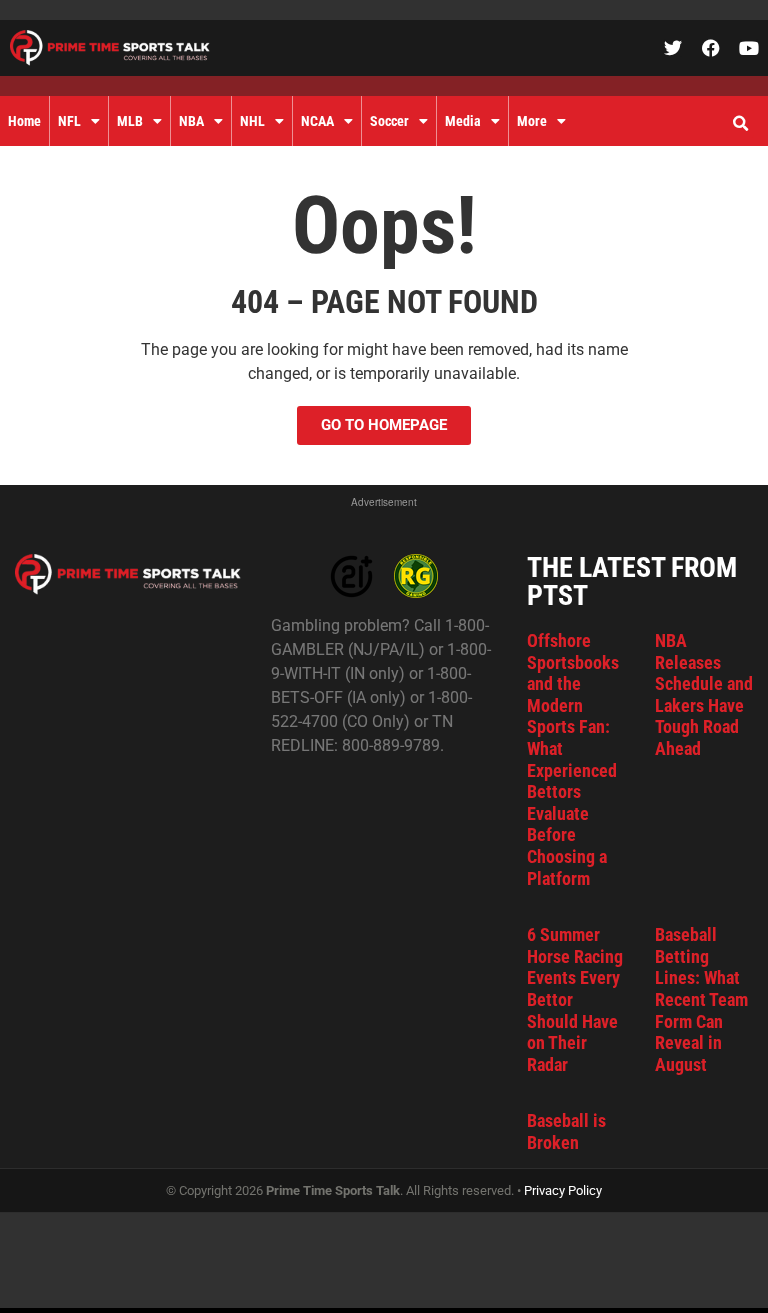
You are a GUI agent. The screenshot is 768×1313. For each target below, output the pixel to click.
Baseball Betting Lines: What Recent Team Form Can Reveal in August (701, 999)
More (532, 121)
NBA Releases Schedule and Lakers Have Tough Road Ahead (704, 694)
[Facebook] (711, 48)
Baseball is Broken (566, 1131)
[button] (740, 124)
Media (463, 121)
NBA (191, 121)
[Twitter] (673, 48)
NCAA (317, 121)
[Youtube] (749, 48)
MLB (130, 121)
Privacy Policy (563, 1190)
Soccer (389, 121)
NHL (252, 121)
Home (24, 121)
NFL (69, 121)
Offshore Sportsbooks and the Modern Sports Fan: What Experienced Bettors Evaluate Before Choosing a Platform (573, 759)
